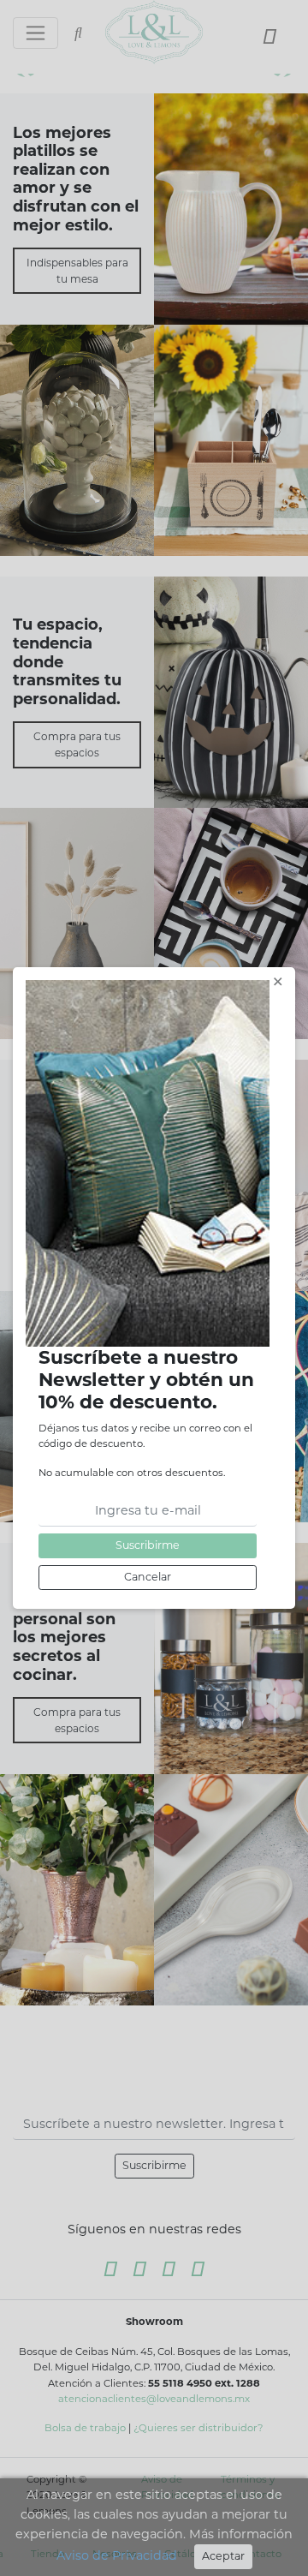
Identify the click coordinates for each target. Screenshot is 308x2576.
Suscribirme (148, 1545)
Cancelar (148, 1577)
